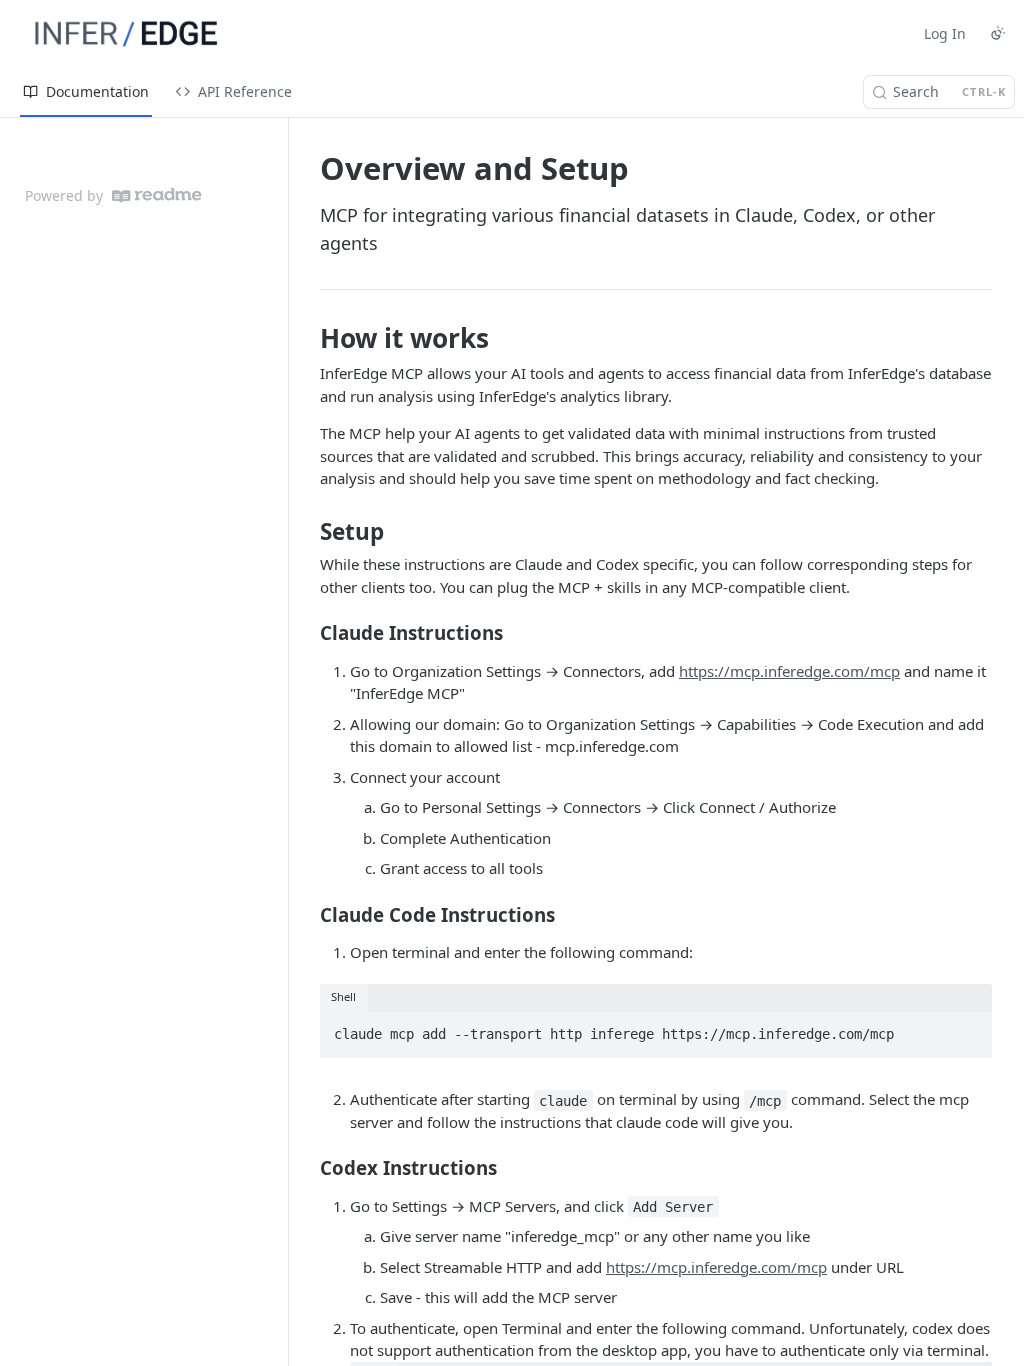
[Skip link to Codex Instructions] (306, 1168)
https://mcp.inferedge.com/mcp (789, 671)
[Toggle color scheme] (998, 33)
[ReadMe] (157, 195)
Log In (945, 33)
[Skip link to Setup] (306, 532)
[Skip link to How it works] (306, 338)
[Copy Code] (968, 1028)
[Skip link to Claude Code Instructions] (306, 914)
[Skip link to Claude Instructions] (306, 633)
